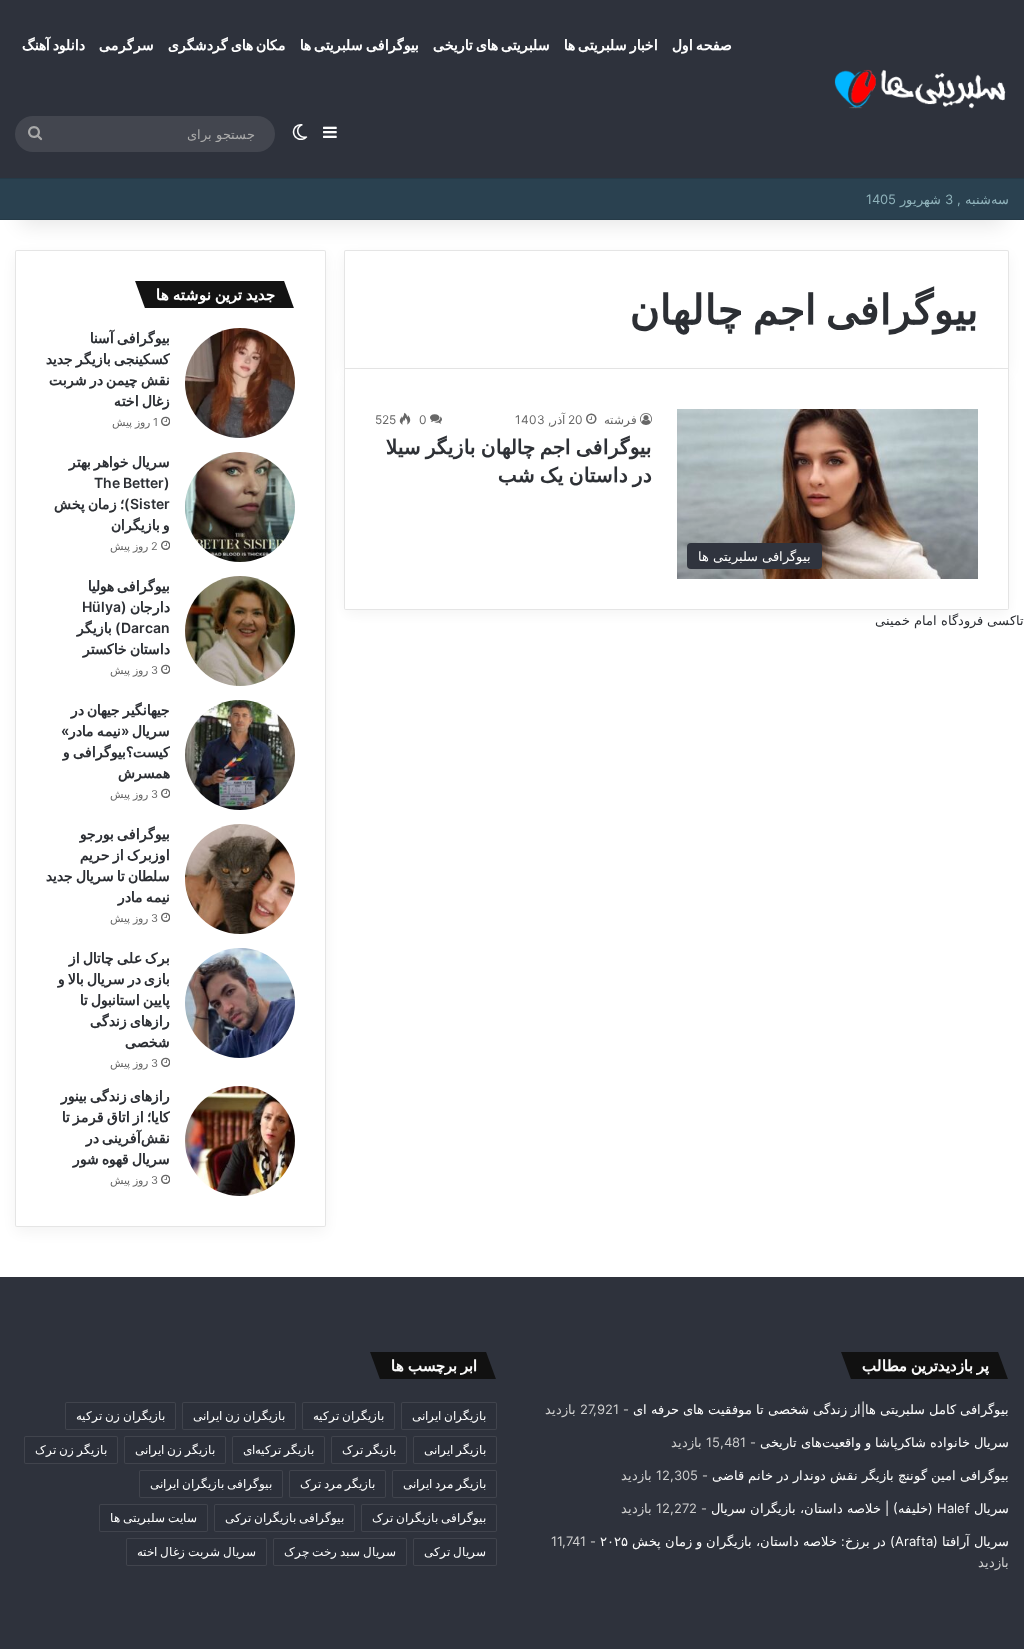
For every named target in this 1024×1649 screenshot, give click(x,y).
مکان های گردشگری (227, 44)
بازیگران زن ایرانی (239, 1415)
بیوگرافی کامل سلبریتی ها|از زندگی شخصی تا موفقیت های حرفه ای (821, 1409)
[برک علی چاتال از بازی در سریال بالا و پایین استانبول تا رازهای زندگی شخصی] (240, 1003)
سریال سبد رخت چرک (340, 1551)
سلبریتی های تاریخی (491, 44)
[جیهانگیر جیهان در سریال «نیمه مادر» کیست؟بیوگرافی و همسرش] (240, 755)
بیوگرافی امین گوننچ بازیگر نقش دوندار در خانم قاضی (860, 1475)
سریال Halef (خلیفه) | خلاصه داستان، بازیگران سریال (860, 1508)
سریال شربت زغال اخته (196, 1551)
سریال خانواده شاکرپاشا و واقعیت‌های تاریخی (884, 1442)
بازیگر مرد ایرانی (444, 1483)
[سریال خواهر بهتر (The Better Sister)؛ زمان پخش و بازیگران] (240, 507)
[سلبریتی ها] (884, 89)
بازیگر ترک (369, 1449)
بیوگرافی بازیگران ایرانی (211, 1483)
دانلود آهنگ (53, 44)
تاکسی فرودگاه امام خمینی (949, 620)
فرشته (620, 419)
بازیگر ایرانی (455, 1449)
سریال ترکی (455, 1551)
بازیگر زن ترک (71, 1449)
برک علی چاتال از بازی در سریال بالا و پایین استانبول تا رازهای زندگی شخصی (114, 999)
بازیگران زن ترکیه (120, 1415)
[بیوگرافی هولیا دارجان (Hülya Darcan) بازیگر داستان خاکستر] (240, 631)
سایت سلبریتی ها (153, 1517)
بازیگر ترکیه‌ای (278, 1449)
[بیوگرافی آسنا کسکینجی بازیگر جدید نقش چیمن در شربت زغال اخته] (240, 383)
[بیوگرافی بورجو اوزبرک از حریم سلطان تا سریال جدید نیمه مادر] (240, 879)
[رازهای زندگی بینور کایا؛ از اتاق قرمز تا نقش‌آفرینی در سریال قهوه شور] (240, 1141)
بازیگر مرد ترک (337, 1483)
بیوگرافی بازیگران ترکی (284, 1517)
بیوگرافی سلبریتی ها (359, 44)
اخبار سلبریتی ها (611, 44)
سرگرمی (126, 44)
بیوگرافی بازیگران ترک (429, 1517)
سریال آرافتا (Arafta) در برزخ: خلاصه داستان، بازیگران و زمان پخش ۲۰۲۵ (804, 1541)
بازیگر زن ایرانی (175, 1449)
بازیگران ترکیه (348, 1415)
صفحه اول (702, 44)
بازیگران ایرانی (449, 1415)
